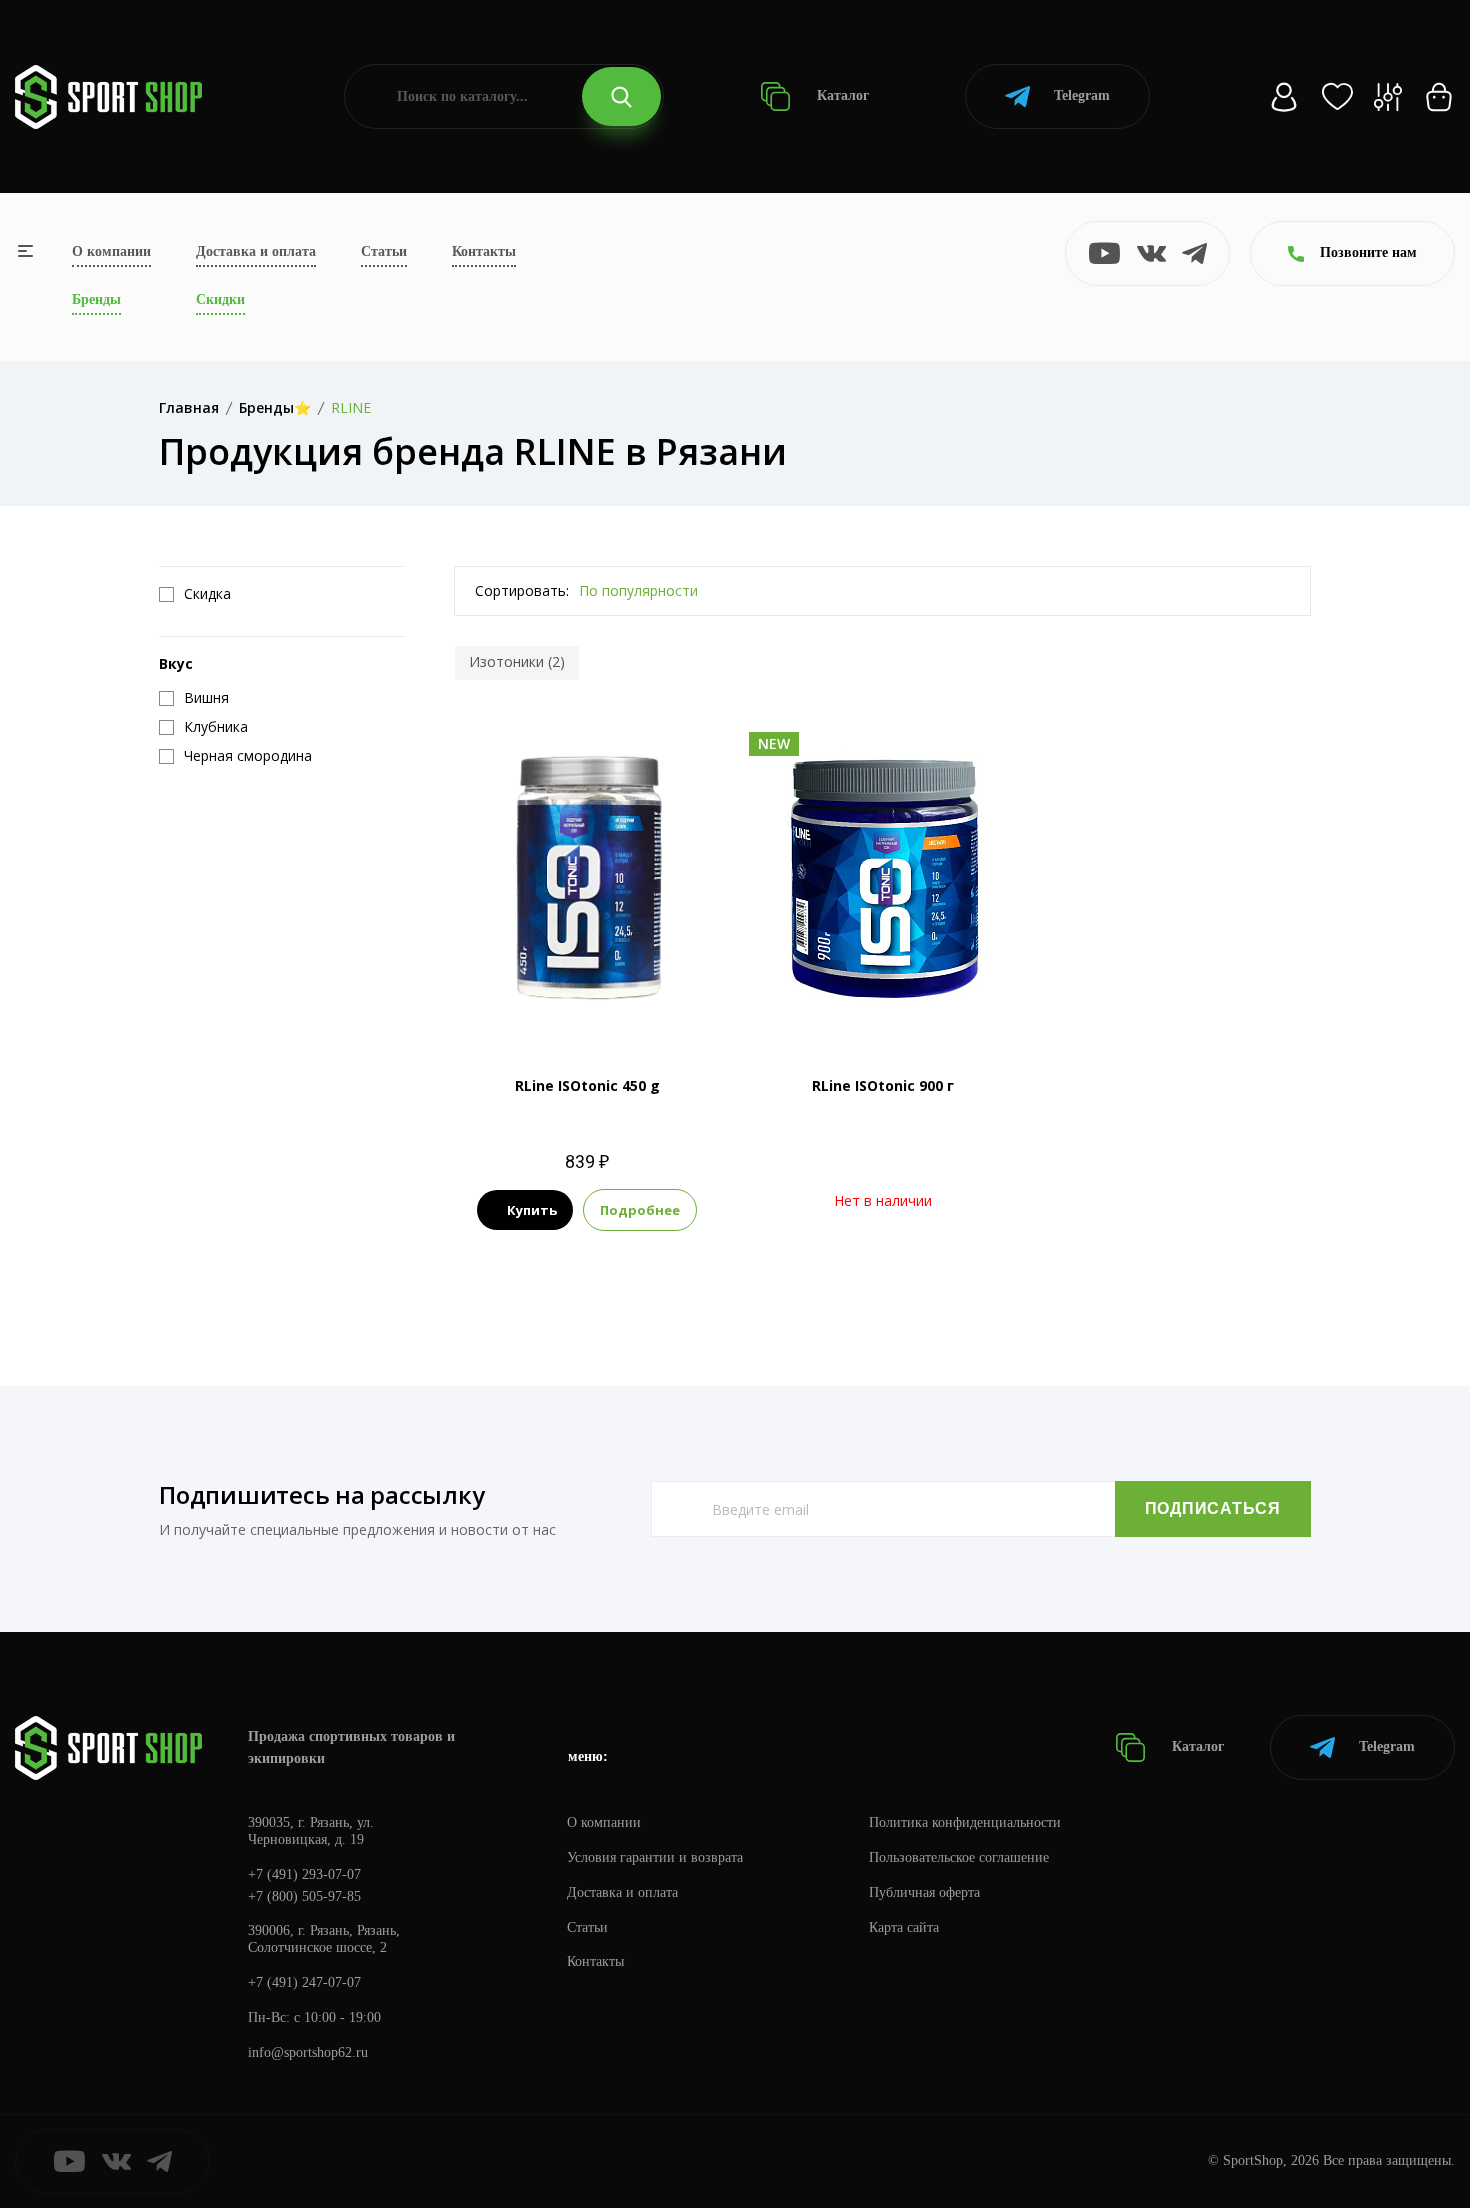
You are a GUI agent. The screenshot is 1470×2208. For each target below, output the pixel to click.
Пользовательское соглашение (959, 1857)
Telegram (1082, 95)
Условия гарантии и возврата (655, 1857)
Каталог (841, 95)
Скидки (220, 299)
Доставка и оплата (256, 251)
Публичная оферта (924, 1892)
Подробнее (640, 1210)
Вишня (550, 969)
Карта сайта (904, 1927)
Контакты (484, 251)
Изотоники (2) (517, 661)
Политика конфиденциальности (965, 1822)
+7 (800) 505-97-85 (304, 1896)
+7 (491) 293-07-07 (304, 1874)
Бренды (96, 299)
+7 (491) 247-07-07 (304, 1982)
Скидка (207, 594)
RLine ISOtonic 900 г (883, 1085)
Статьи (384, 251)
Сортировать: (522, 590)
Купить (532, 1210)
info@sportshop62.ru (308, 2052)
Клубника (617, 969)
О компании (111, 251)
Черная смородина (587, 1003)
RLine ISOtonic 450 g (587, 1085)
